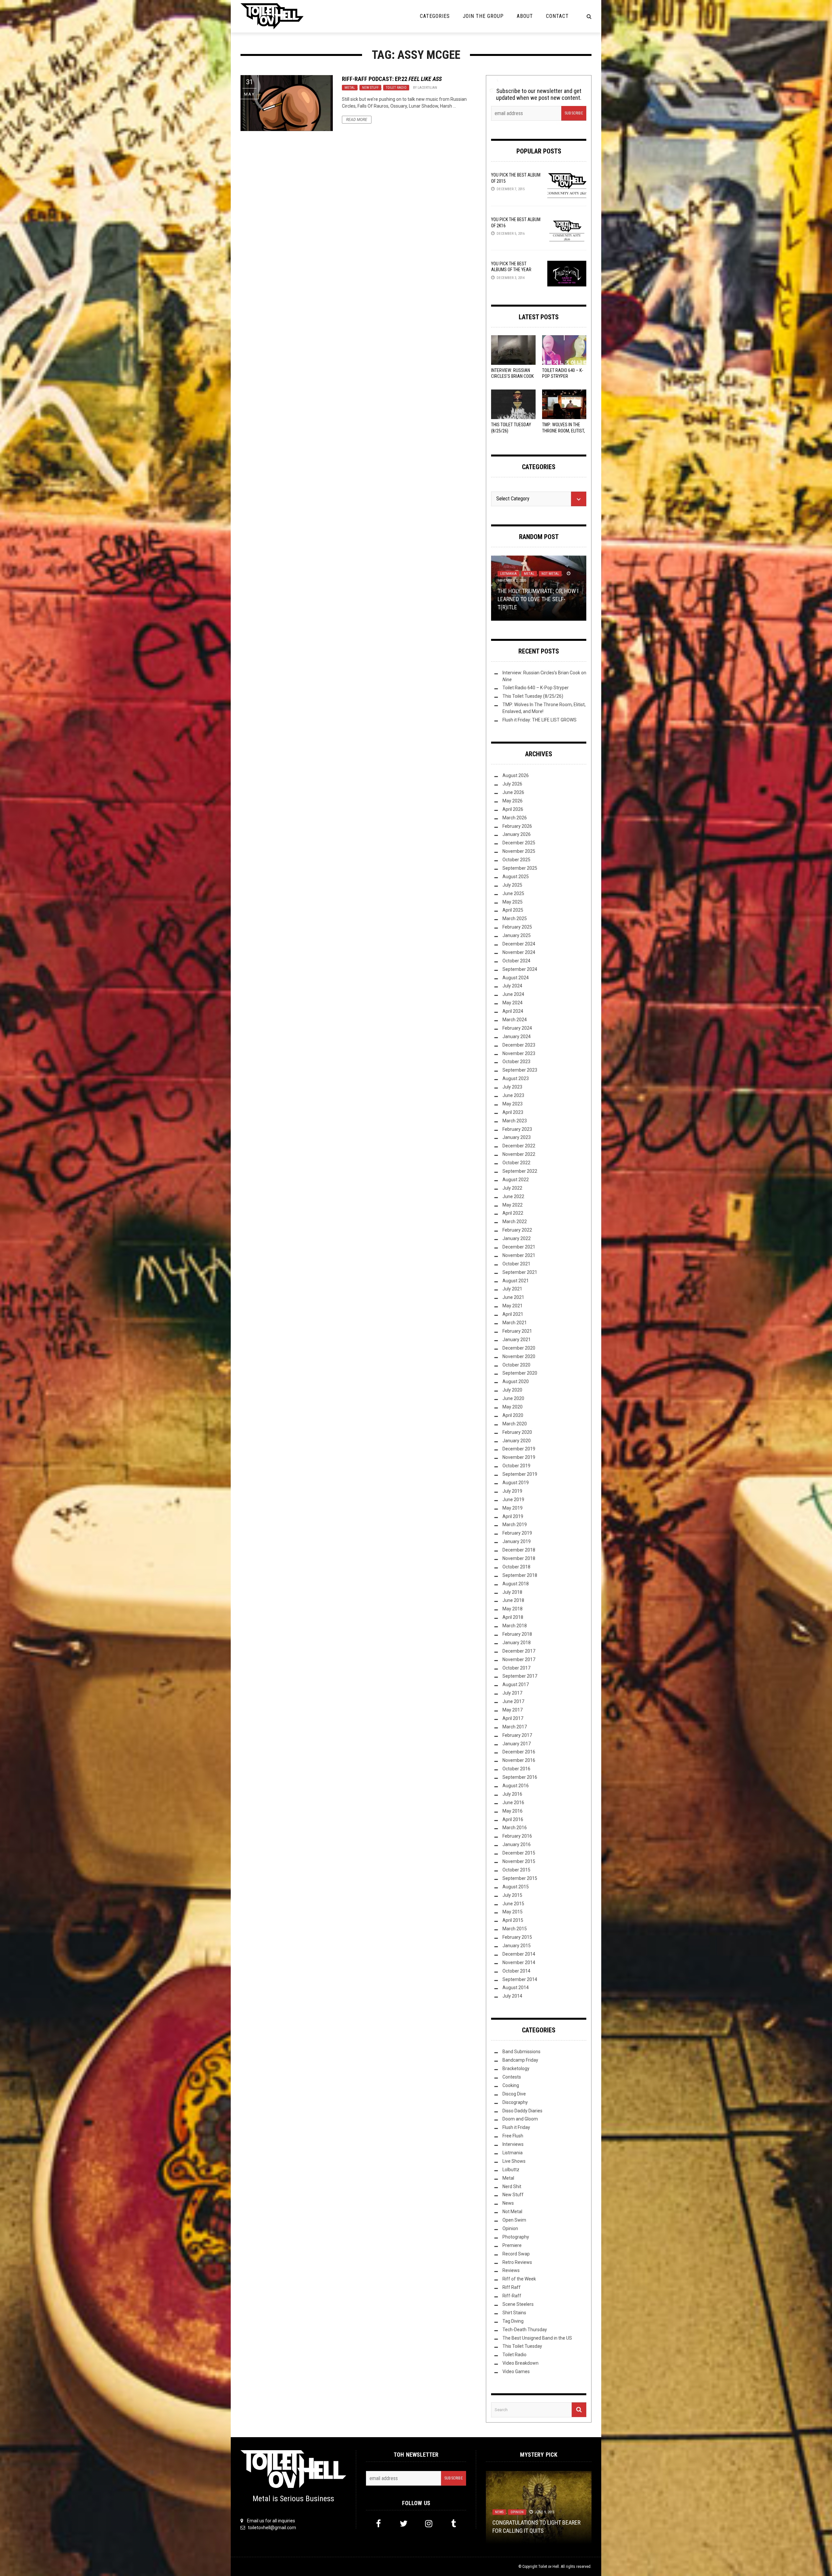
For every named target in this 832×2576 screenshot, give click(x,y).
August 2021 (516, 1281)
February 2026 (517, 826)
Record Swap (516, 2254)
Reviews (511, 2270)
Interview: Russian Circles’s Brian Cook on (512, 376)
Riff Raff (512, 2287)
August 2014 (516, 1988)
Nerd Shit (512, 2186)
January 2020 (517, 1441)
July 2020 (512, 1390)
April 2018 (513, 1617)
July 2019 (512, 1491)
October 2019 (516, 1466)
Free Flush (513, 2136)
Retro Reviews (517, 2262)
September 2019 (520, 1474)
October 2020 (516, 1365)
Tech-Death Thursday (525, 2330)
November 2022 (519, 1154)
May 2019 (513, 1508)
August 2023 (516, 1078)
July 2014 (512, 1996)
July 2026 (512, 784)
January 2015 (517, 1946)
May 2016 (513, 1811)
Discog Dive (514, 2094)
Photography (516, 2237)
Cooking (511, 2085)
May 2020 (513, 1407)
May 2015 (513, 1912)
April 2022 (513, 1213)
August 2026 (516, 775)
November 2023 (519, 1053)
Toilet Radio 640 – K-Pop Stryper (536, 688)
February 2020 (517, 1432)
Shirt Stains (528, 597)
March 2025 (515, 918)
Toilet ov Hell (549, 2567)
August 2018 (516, 1584)
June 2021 (513, 1297)
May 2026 (513, 801)
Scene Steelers (518, 2304)
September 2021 (520, 1272)
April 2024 (513, 1011)
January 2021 (517, 1340)
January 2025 (517, 935)
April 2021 (513, 1314)
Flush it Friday (516, 2127)
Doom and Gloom (520, 2119)
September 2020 (520, 1373)
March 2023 (515, 1121)
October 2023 (516, 1062)
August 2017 (516, 1684)
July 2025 (512, 885)
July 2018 (512, 1592)
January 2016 (517, 1844)
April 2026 (513, 809)
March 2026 (515, 818)
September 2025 (520, 868)
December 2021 (519, 1247)
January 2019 (517, 1541)
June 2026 (513, 792)
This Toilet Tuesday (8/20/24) (530, 2530)
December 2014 (519, 1954)
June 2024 (513, 994)
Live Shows (514, 2161)
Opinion (510, 2228)
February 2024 (517, 1028)
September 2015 (520, 1878)
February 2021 (517, 1331)
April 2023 (513, 1112)
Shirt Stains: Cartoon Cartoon (538, 607)
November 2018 (519, 1558)
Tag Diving (513, 2321)
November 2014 (519, 1962)
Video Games (516, 2371)
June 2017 (513, 1701)
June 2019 (513, 1499)
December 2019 (519, 1449)
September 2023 (520, 1070)
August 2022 (516, 1180)
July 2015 (512, 1895)
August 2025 (516, 877)
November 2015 (519, 1861)
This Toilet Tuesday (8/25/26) (533, 696)
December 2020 (519, 1348)
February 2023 (517, 1129)
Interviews (513, 2144)
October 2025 (516, 860)
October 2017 (516, 1668)
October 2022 (516, 1163)
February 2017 (517, 1735)
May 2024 (513, 1003)
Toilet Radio (396, 88)
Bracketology (516, 2068)
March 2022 (515, 1222)
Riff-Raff (512, 2296)
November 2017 (519, 1659)
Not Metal (512, 2212)
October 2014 (516, 1971)
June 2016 (513, 1803)
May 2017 (513, 1710)
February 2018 (517, 1634)
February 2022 (517, 1230)
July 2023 (512, 1087)
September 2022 (520, 1171)
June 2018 (513, 1600)
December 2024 (519, 944)
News (508, 2203)
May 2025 (513, 902)
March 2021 (515, 1323)
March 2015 (515, 1929)
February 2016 (517, 1836)
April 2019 (513, 1516)
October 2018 (516, 1567)
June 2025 (513, 893)
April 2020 (513, 1415)
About (525, 16)
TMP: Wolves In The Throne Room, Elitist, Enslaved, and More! (564, 430)
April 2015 (513, 1920)
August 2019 (516, 1483)
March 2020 (515, 1424)
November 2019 (519, 1457)
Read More (357, 120)
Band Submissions (521, 2052)
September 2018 (520, 1575)
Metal (350, 88)
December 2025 (519, 843)
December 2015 (519, 1853)
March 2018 (515, 1626)
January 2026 (517, 834)
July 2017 (512, 1693)
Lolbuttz (511, 2170)
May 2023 (513, 1104)
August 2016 (516, 1786)
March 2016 (515, 1828)
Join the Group (483, 16)
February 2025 (517, 927)
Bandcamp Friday (520, 2060)
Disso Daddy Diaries (522, 2111)
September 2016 (520, 1777)
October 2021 (516, 1264)
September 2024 (520, 969)
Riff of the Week (519, 2279)
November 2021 (519, 1255)
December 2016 (519, 1752)
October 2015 (516, 1870)
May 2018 (513, 1609)
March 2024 (515, 1020)
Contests (512, 2077)
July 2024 (512, 986)
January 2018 (517, 1643)
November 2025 (519, 851)
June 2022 (513, 1196)
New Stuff (370, 88)
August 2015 (516, 1887)
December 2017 (519, 1651)
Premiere (512, 2245)
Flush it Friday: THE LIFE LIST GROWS (539, 720)
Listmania (513, 2153)
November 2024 (519, 952)
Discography (515, 2102)
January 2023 (517, 1137)
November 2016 (519, 1760)
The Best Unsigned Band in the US (537, 2338)
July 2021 (512, 1289)
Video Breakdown (520, 2363)
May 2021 (513, 1306)
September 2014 (520, 1979)
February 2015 (517, 1937)
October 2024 (516, 961)
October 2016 (516, 1769)
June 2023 (513, 1095)
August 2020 (516, 1381)
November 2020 (519, 1356)
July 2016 (512, 1794)
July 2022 (512, 1188)
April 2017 (513, 1718)
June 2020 (513, 1398)
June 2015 (513, 1904)
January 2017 (517, 1744)
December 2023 (519, 1045)
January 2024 (517, 1037)
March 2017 (515, 1727)
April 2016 (513, 1819)
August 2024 (516, 978)
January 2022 (517, 1238)
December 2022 (519, 1146)
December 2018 (519, 1550)
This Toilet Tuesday (522, 2346)
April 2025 (513, 910)
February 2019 (517, 1533)
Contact (557, 16)
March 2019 (515, 1525)
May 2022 (513, 1205)
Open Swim (514, 2220)
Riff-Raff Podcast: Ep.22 (392, 79)
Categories (435, 16)
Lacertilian (427, 88)
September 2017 (520, 1676)
